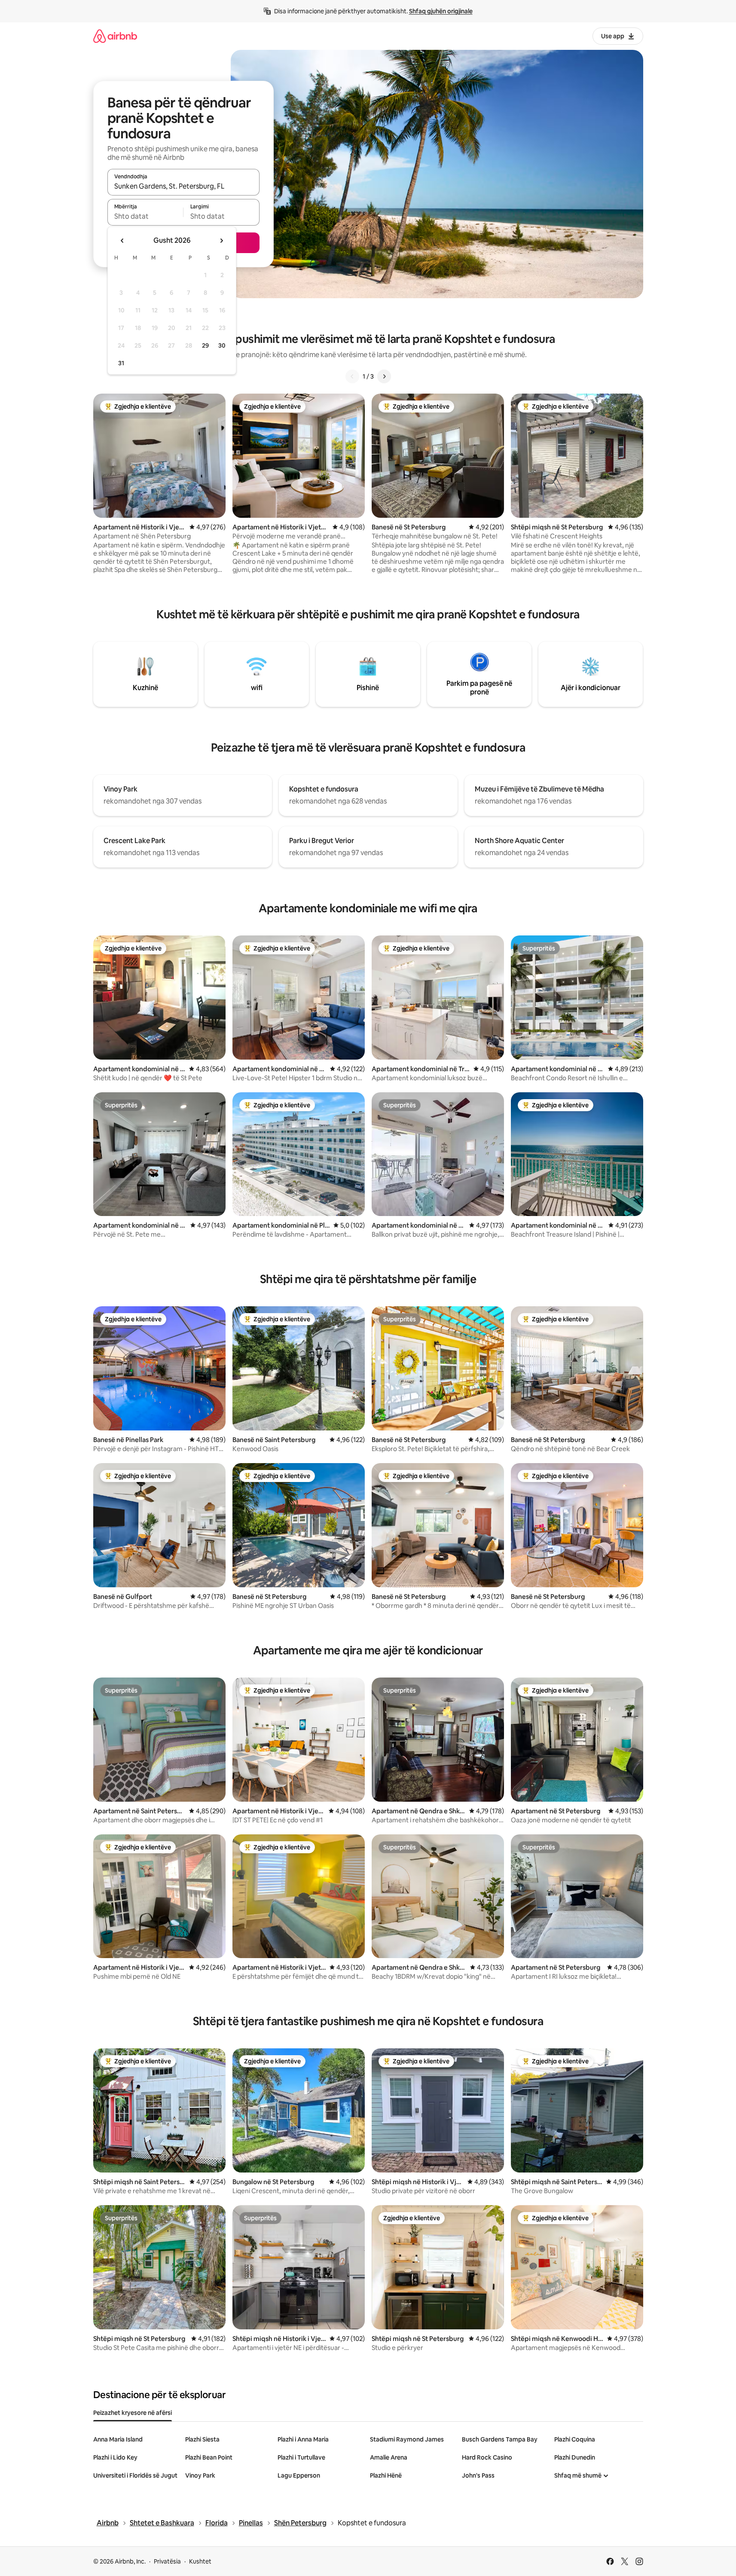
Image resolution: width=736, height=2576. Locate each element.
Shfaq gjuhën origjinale (441, 11)
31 (121, 363)
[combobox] (183, 186)
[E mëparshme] (352, 376)
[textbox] (145, 216)
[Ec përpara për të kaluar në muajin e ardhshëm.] (221, 241)
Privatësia (167, 2561)
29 (205, 345)
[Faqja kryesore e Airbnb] (115, 36)
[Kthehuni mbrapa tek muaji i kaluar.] (122, 241)
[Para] (384, 376)
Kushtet (200, 2561)
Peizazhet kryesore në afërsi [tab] (133, 2413)
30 (222, 345)
